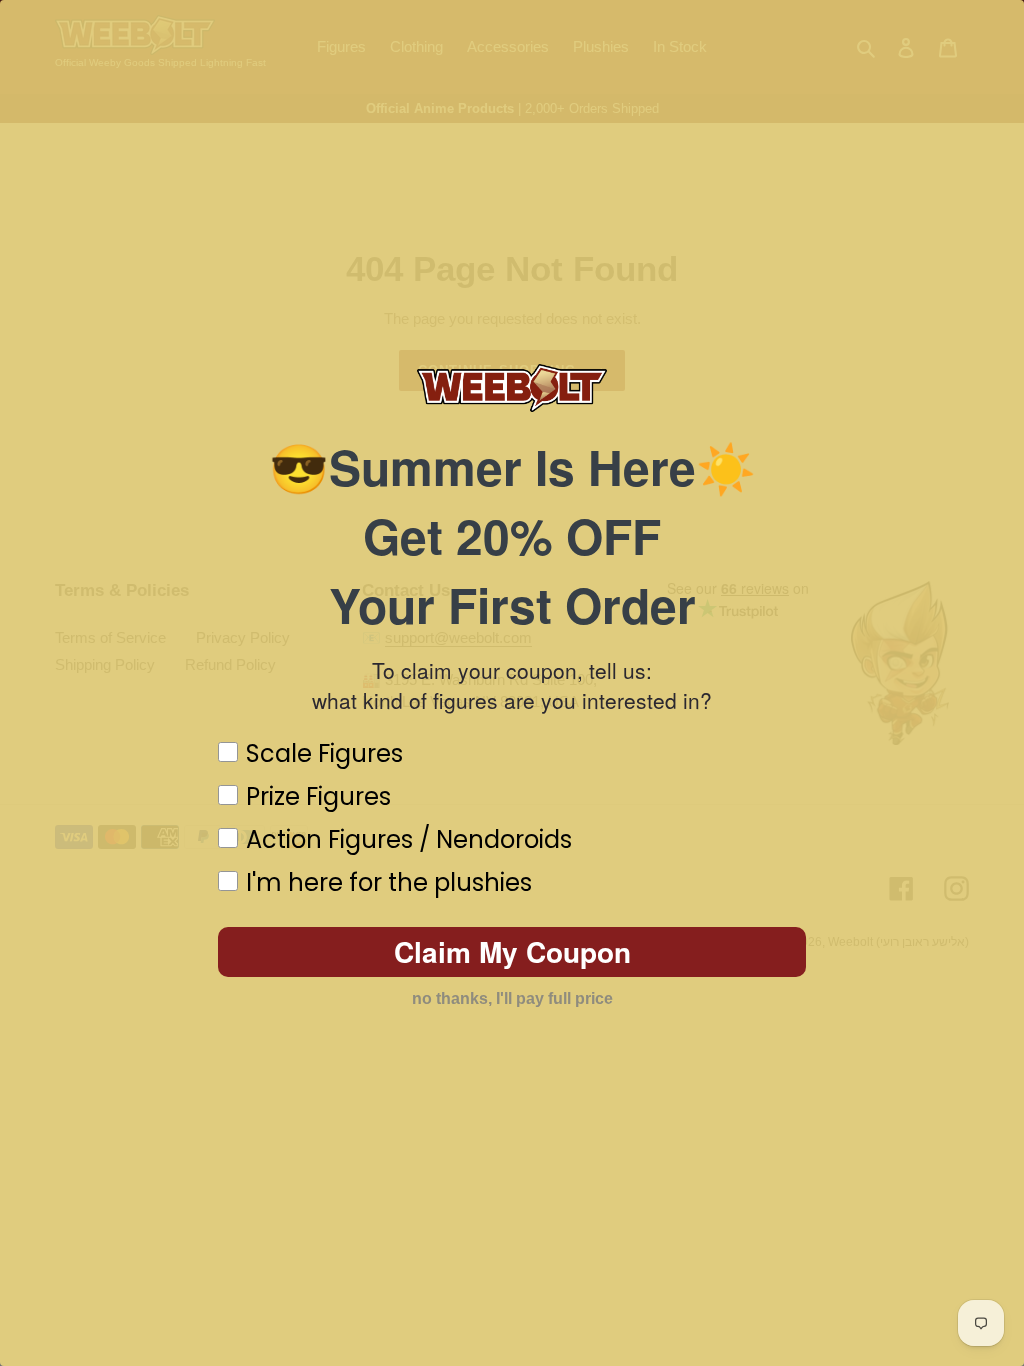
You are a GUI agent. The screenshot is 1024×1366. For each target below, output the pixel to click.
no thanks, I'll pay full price (512, 998)
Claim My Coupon (512, 951)
